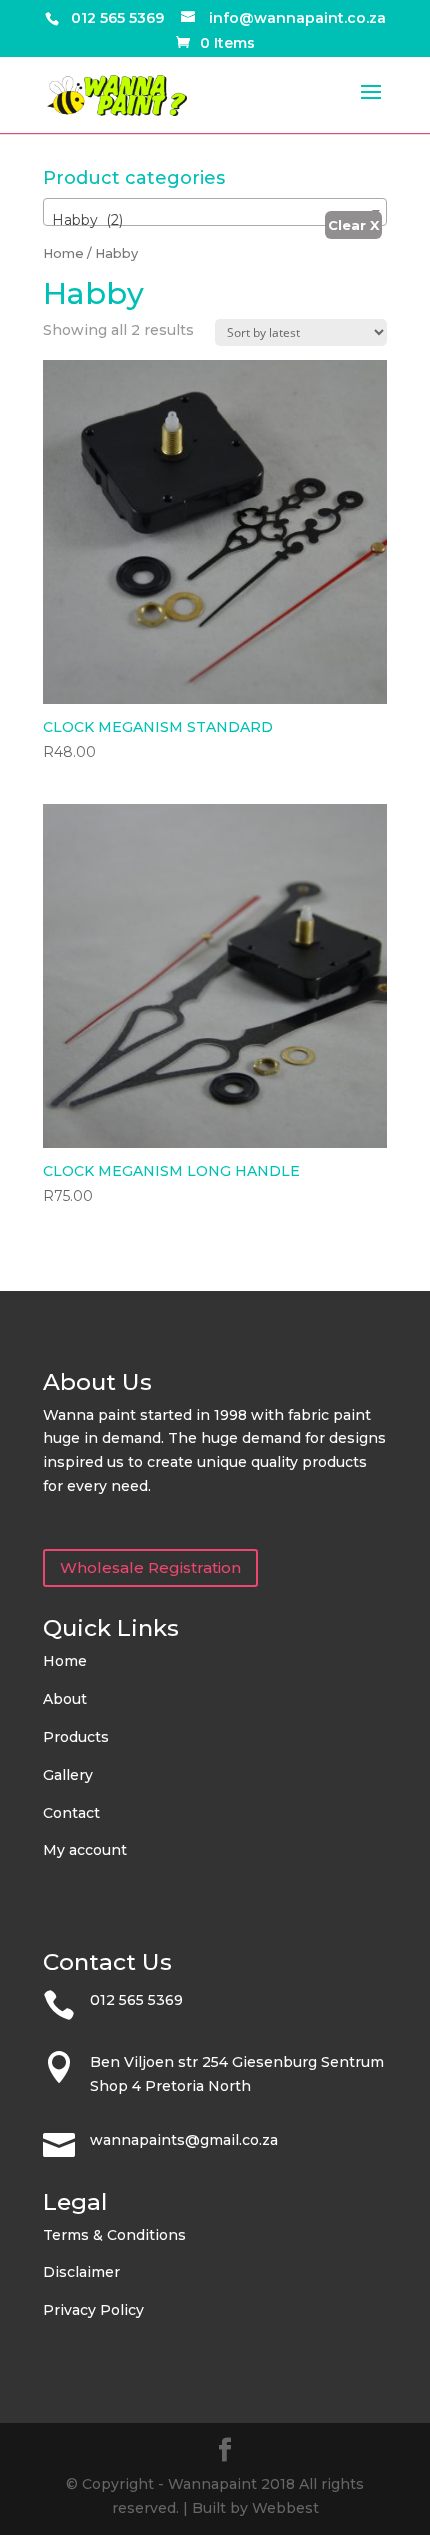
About (65, 1699)
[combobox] (215, 212)
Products (76, 1737)
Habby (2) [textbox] (87, 220)
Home (63, 253)
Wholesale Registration (150, 1567)
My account (85, 1850)
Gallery (68, 1775)
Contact (71, 1813)
